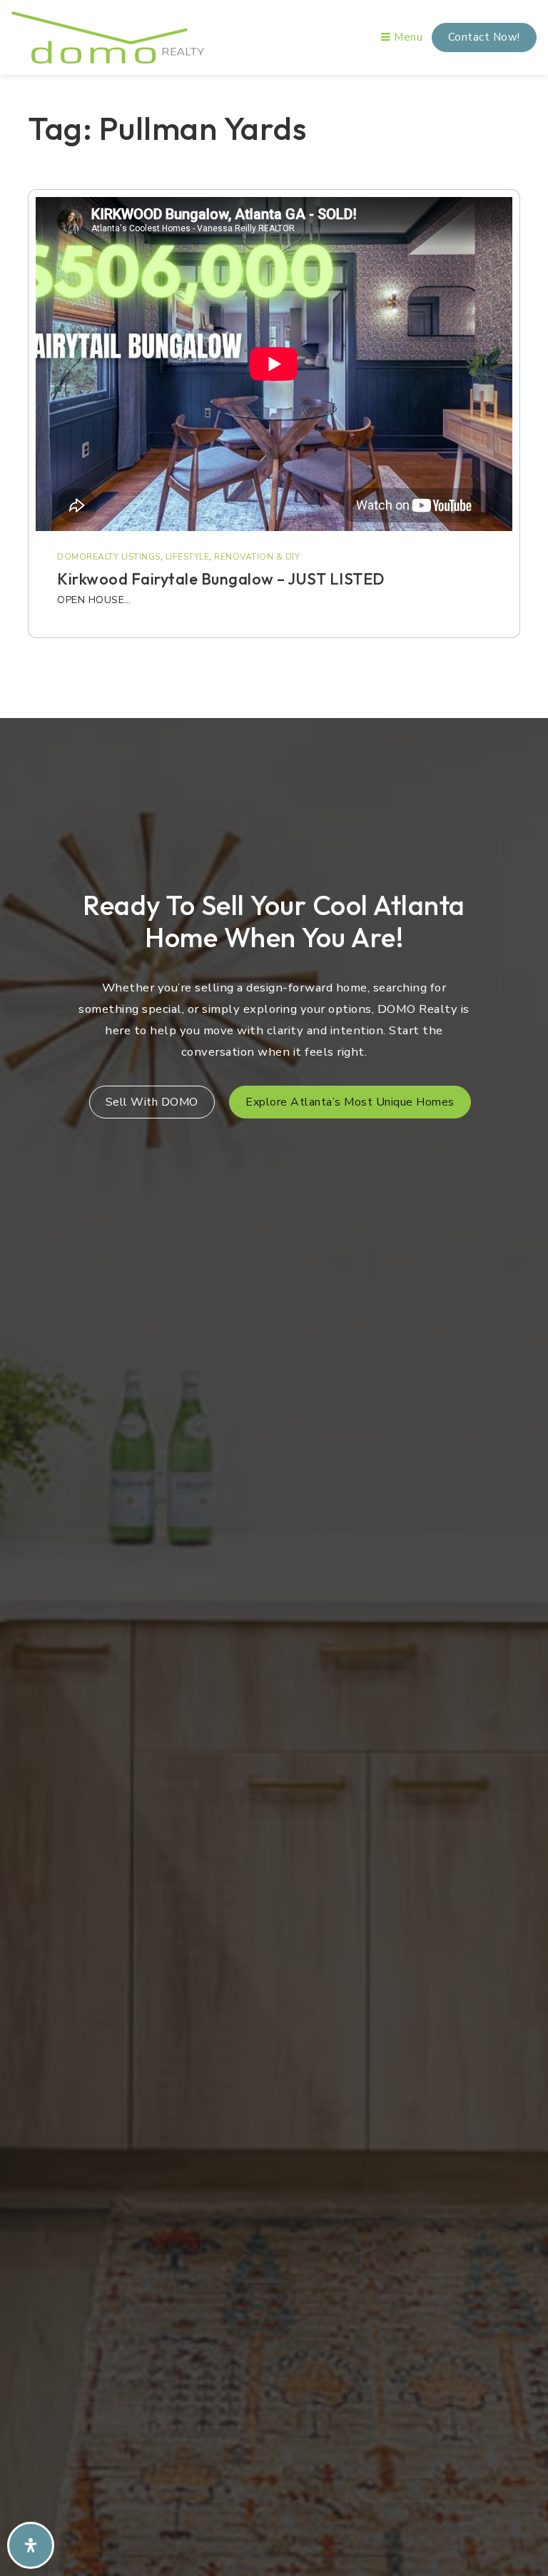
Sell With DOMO (152, 1102)
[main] (274, 392)
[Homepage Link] (108, 36)
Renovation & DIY (257, 557)
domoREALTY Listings (109, 557)
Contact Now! (484, 37)
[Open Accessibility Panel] (31, 2545)
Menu (407, 37)
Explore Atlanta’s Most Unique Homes (350, 1102)
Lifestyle (188, 557)
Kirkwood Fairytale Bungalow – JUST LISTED (221, 579)
